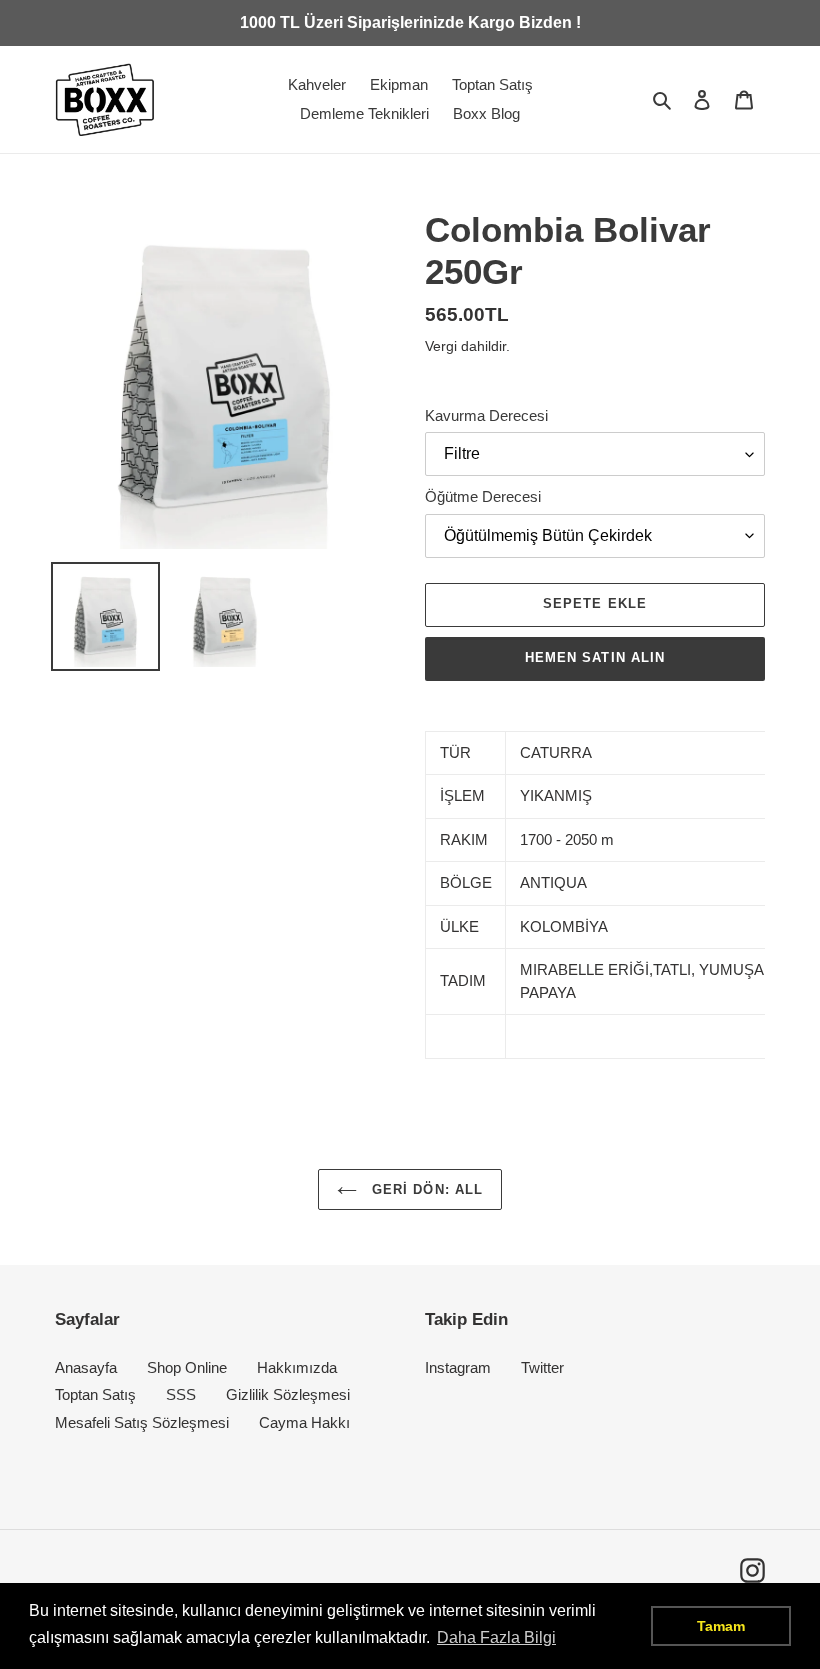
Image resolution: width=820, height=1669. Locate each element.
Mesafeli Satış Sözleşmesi (142, 1422)
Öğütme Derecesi (483, 496)
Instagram (458, 1367)
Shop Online (187, 1367)
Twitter (542, 1367)
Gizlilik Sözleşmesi (288, 1394)
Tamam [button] (721, 1626)
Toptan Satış (95, 1394)
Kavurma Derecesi (486, 415)
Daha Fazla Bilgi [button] (496, 1637)
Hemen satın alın (595, 657)
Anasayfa (86, 1367)
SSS (181, 1394)
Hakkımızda (297, 1367)
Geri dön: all (425, 1189)
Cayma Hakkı (304, 1422)
